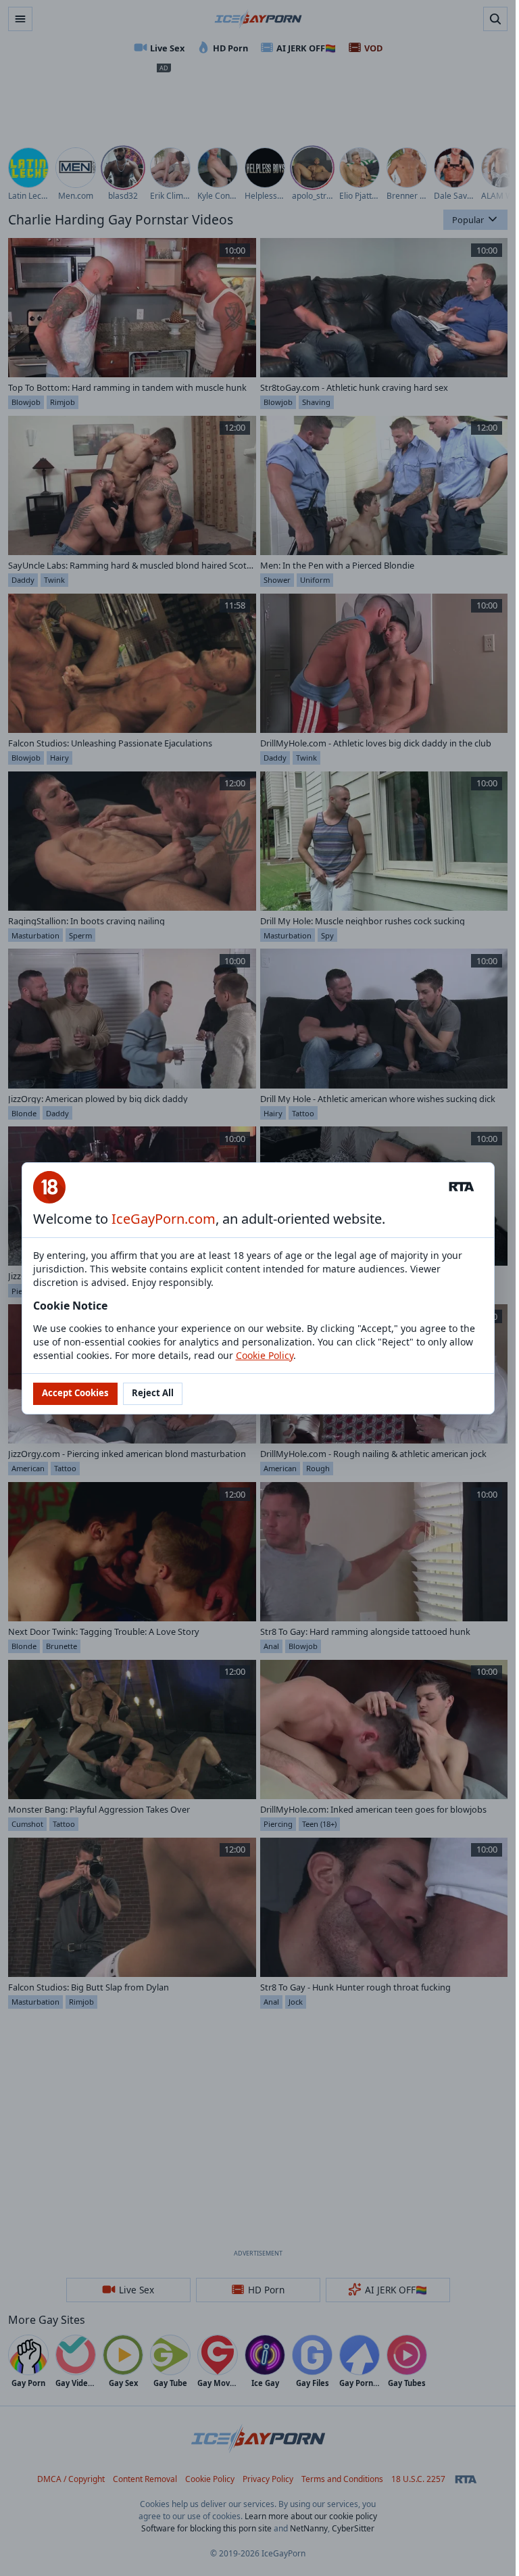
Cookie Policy (265, 1355)
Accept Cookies (75, 1393)
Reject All (153, 1393)
